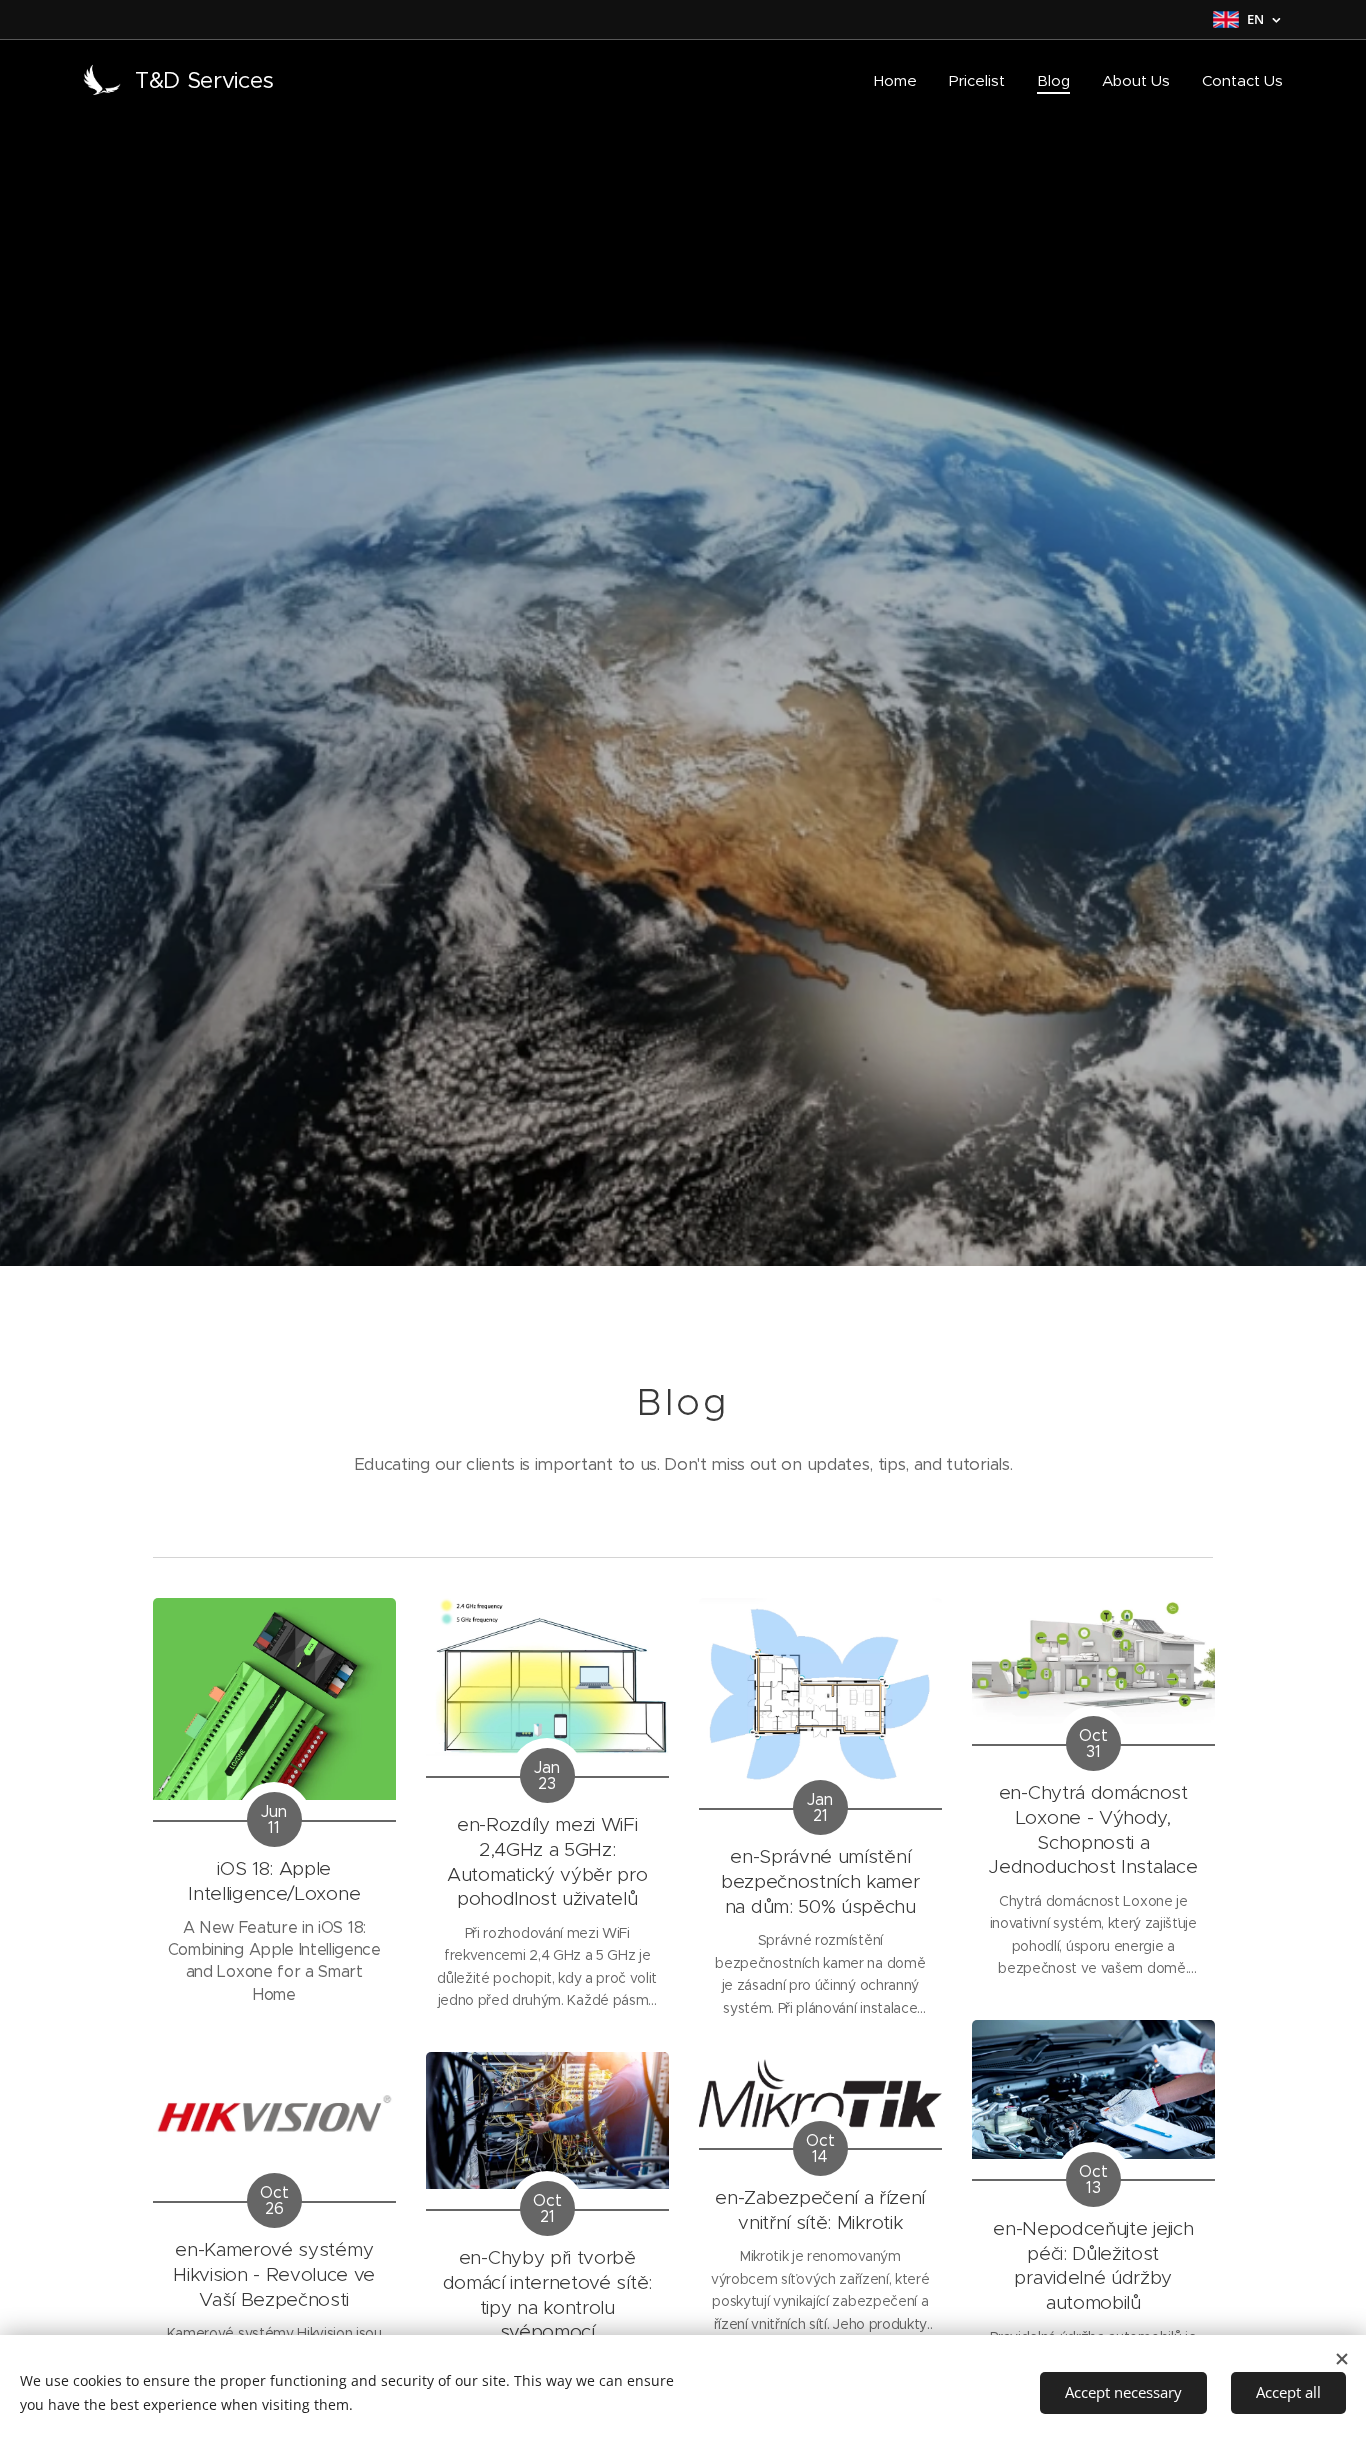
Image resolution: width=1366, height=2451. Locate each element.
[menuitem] (901, 81)
